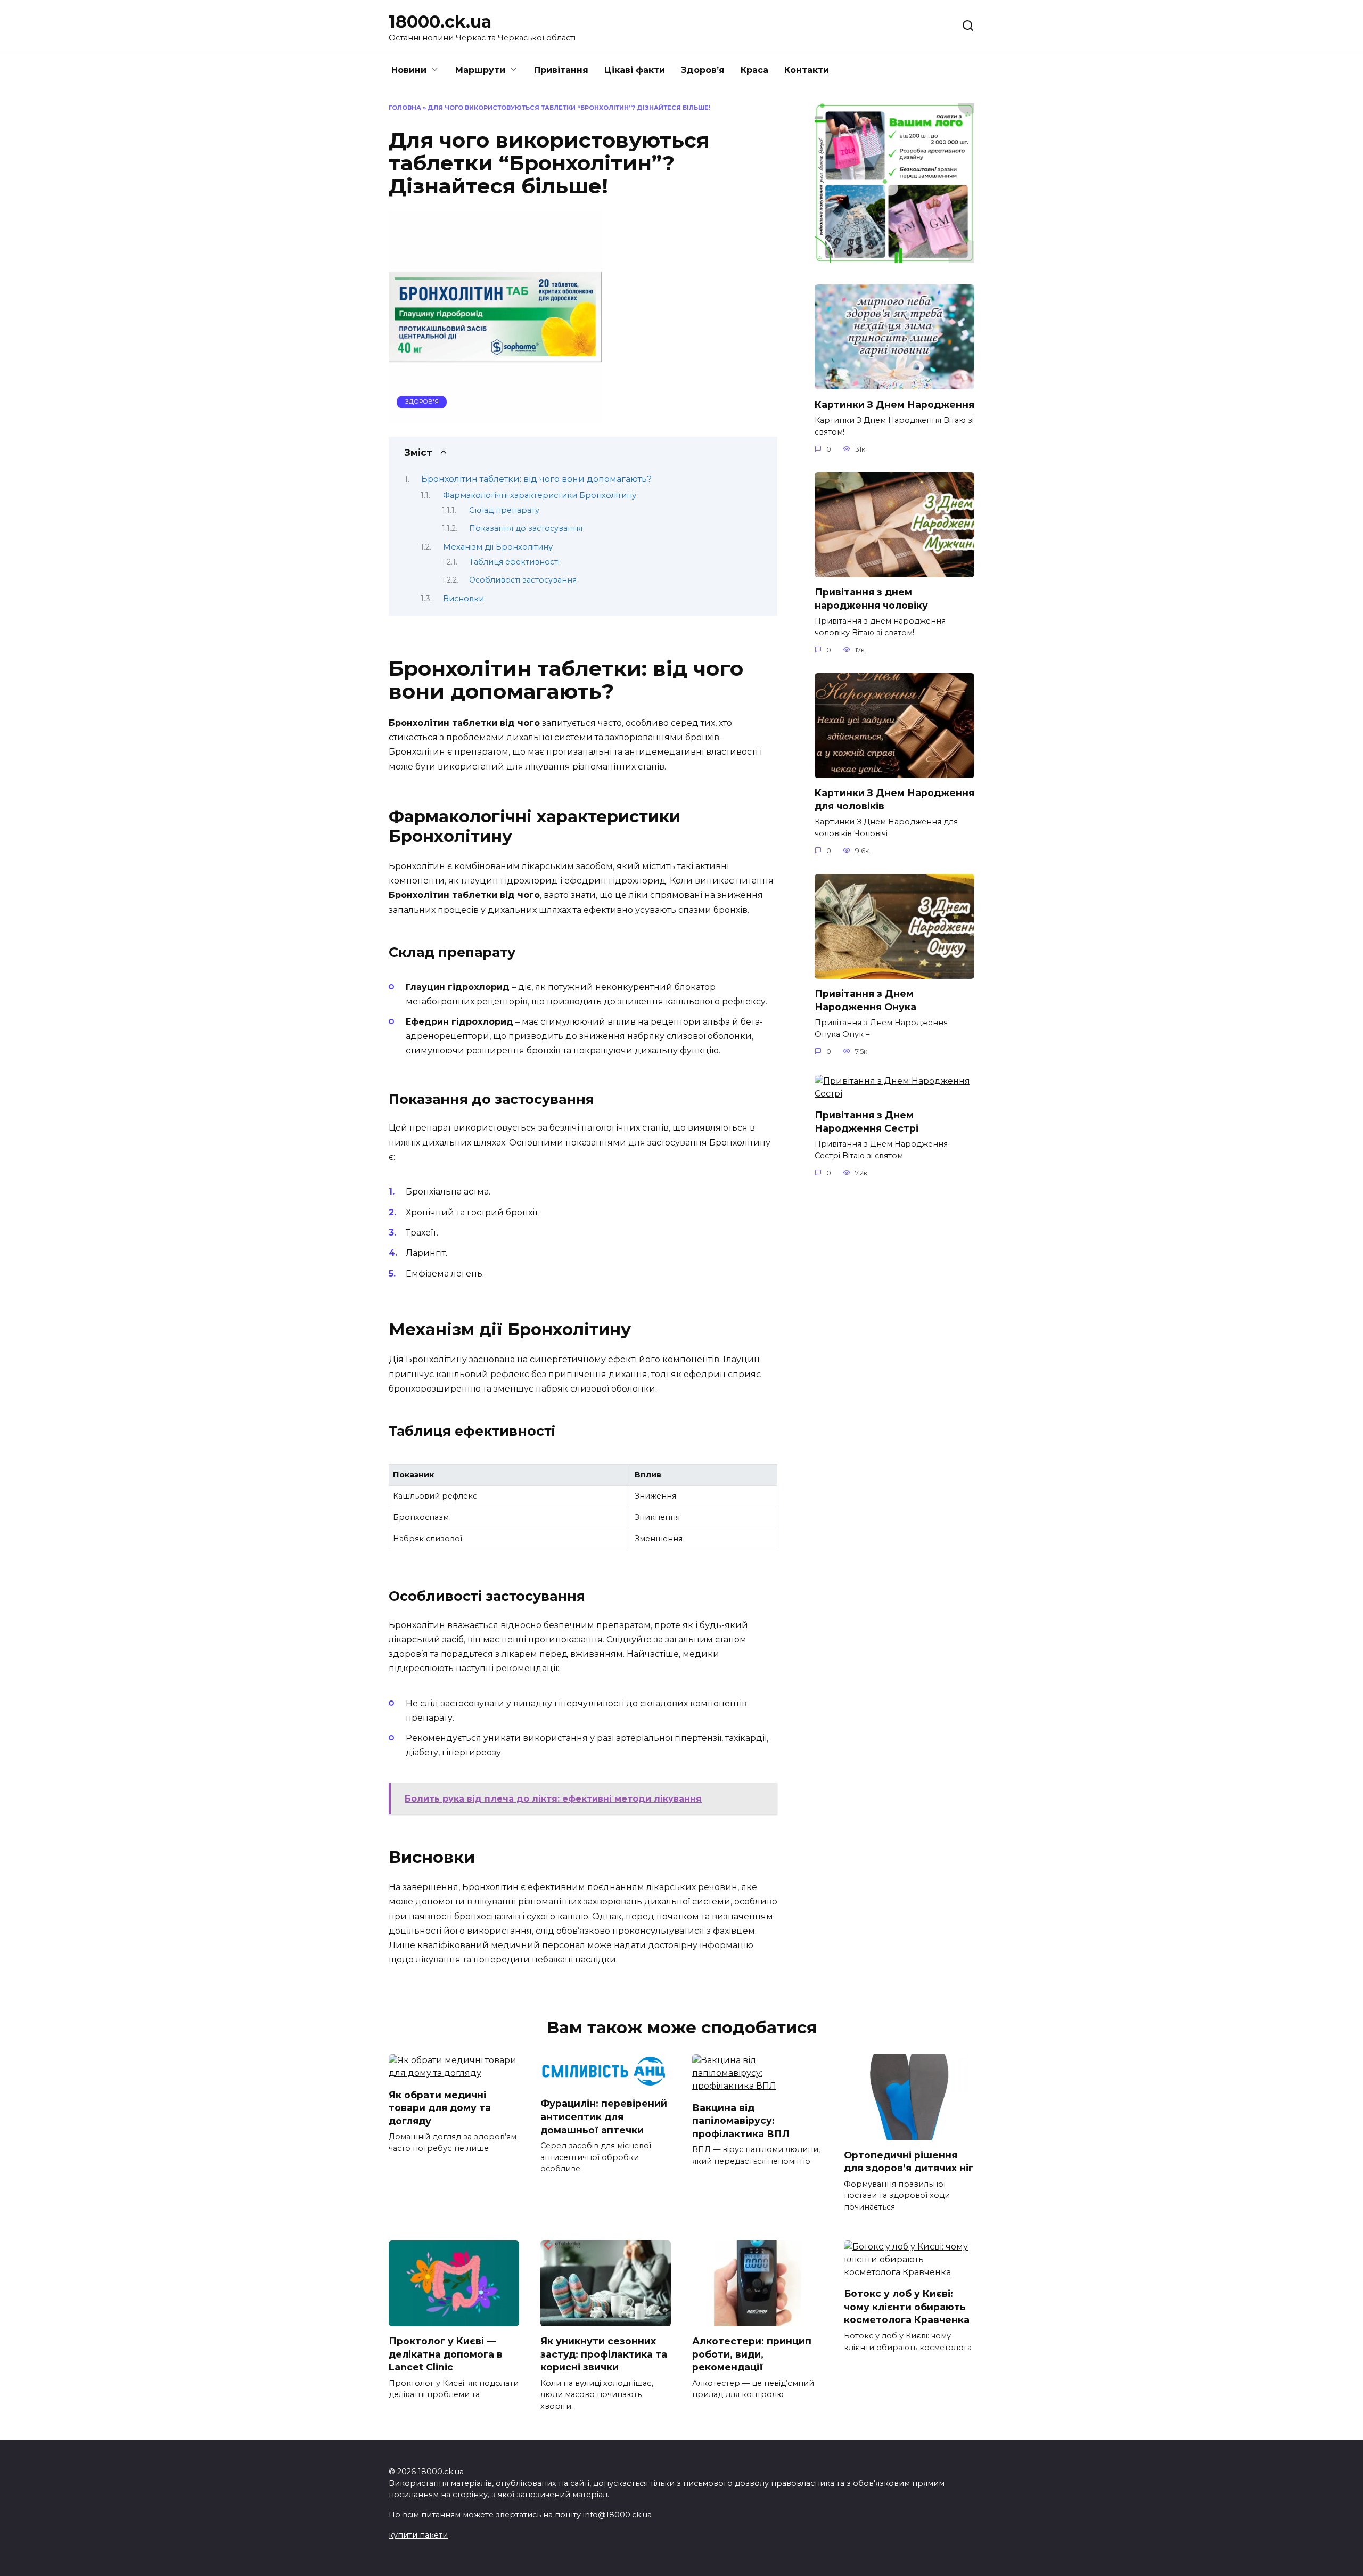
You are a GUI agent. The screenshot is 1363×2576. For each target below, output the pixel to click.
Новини (409, 70)
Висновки (463, 599)
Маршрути (480, 70)
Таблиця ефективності (514, 562)
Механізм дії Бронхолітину (498, 547)
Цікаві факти (635, 70)
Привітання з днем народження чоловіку (871, 599)
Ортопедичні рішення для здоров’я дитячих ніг (909, 2161)
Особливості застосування (523, 580)
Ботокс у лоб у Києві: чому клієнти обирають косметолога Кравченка (907, 2307)
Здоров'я (422, 402)
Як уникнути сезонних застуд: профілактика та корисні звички (604, 2354)
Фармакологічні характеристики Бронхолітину (540, 495)
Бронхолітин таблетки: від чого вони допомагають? (536, 479)
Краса (754, 70)
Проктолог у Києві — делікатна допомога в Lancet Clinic (446, 2354)
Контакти (807, 70)
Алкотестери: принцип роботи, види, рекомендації (752, 2354)
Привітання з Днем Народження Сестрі (867, 1122)
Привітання (561, 70)
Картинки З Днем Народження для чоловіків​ (894, 799)
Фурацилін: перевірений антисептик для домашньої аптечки (604, 2116)
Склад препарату (504, 510)
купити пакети (418, 2535)
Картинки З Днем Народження (894, 404)
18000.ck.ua (440, 22)
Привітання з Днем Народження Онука (865, 1000)
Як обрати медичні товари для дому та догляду (440, 2107)
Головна (405, 108)
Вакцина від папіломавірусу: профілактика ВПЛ (741, 2120)
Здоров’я (703, 70)
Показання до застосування (526, 528)
